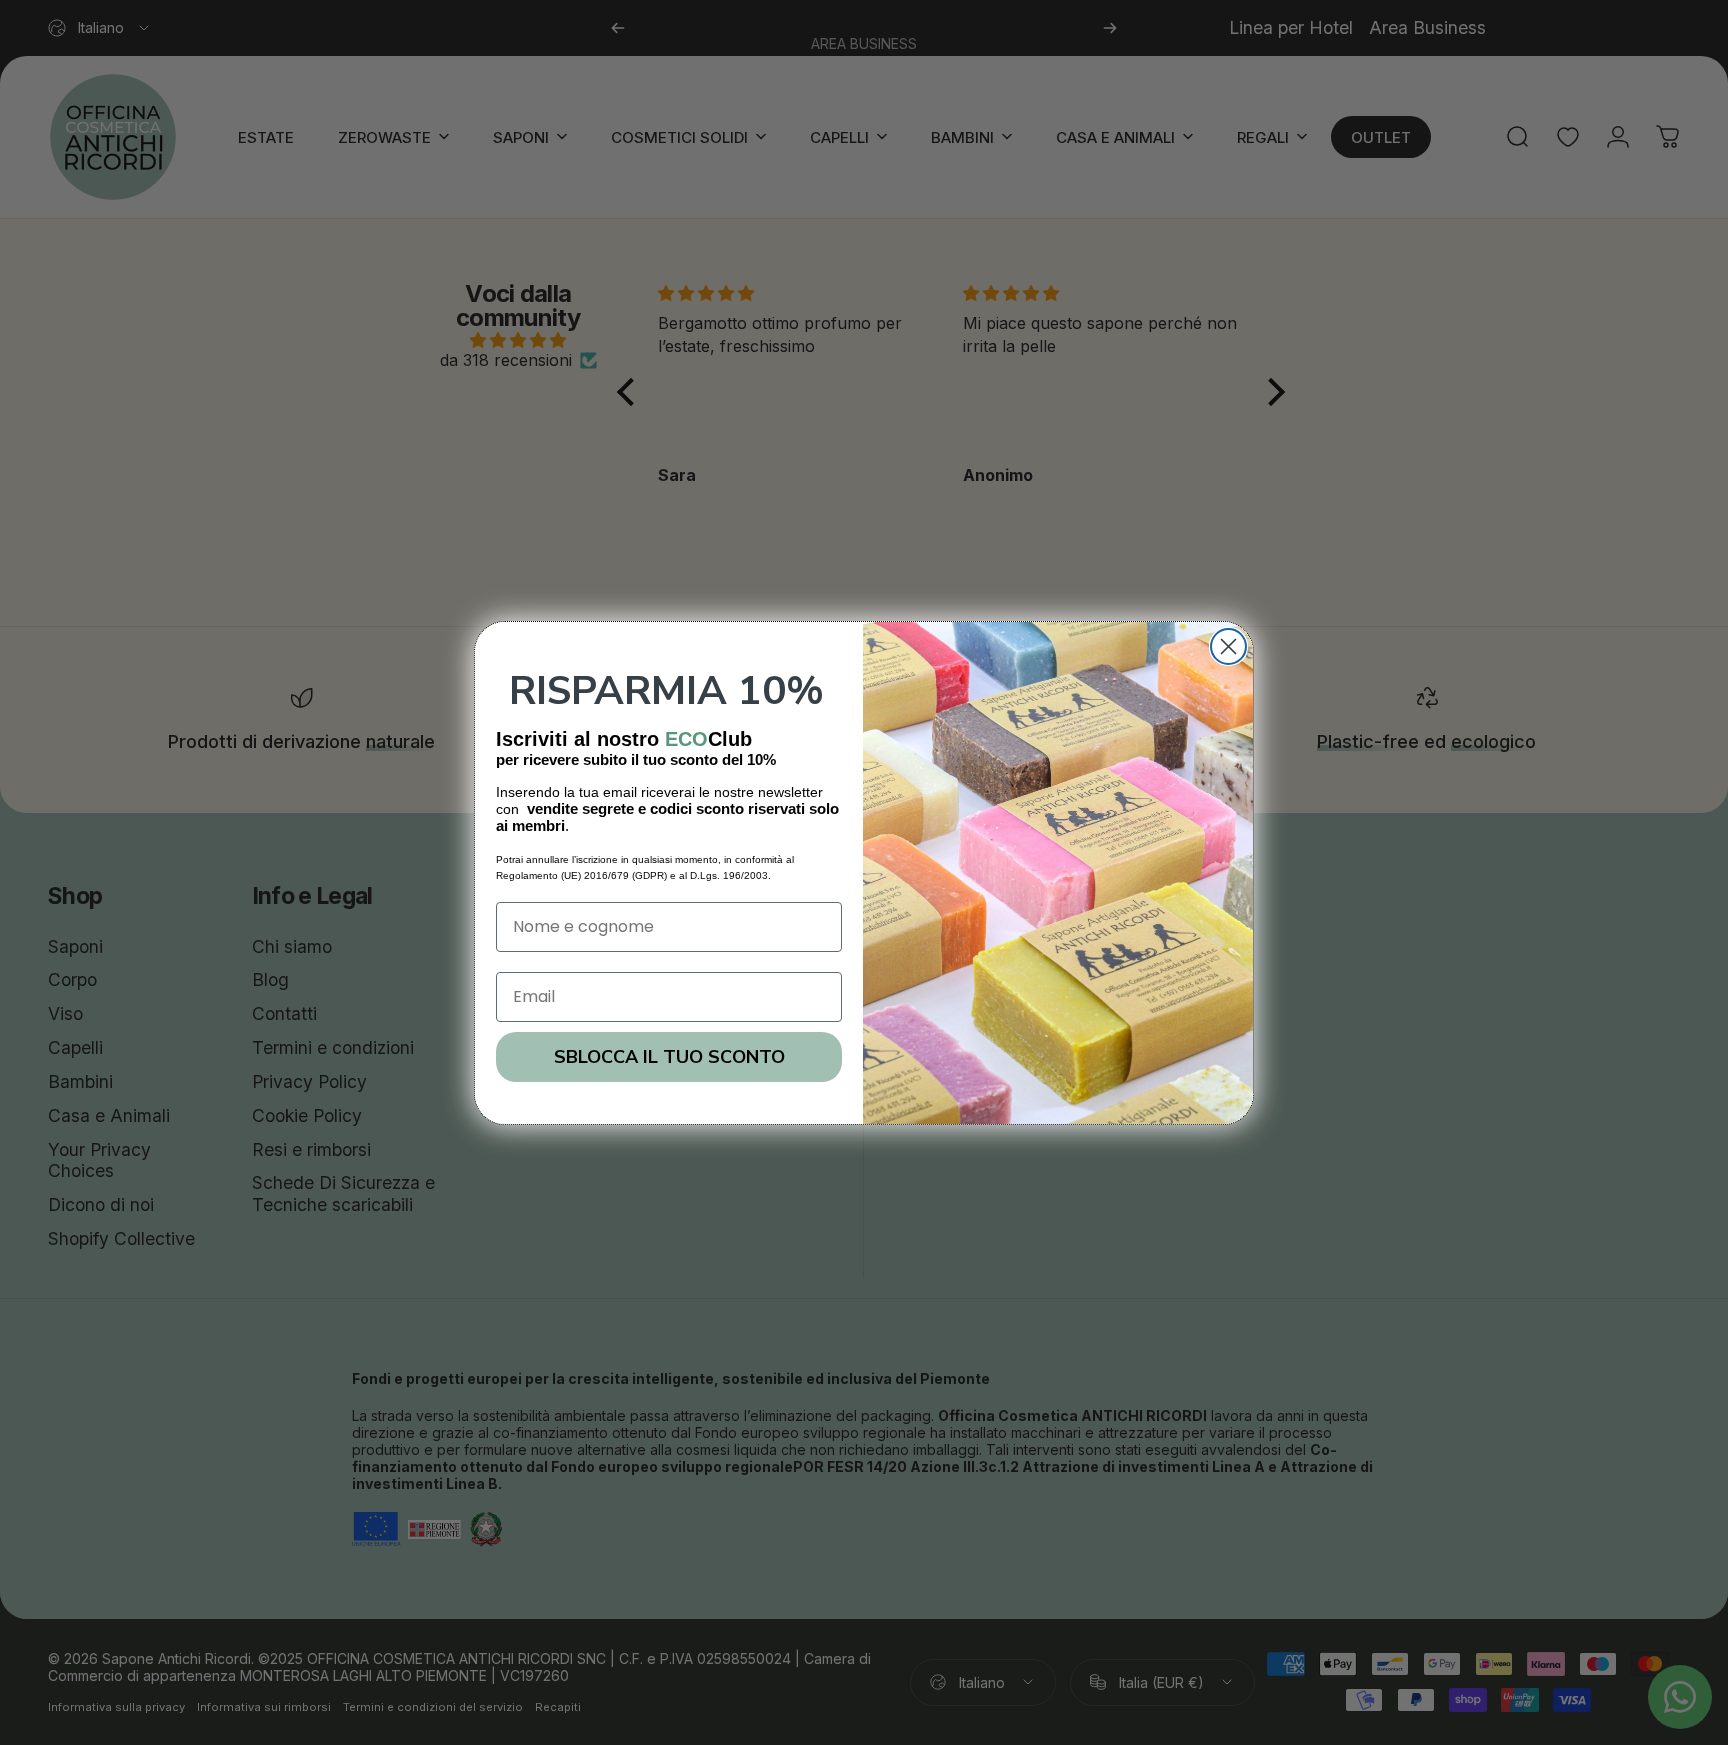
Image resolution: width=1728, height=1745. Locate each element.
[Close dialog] (1228, 646)
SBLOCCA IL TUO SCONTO (669, 1057)
